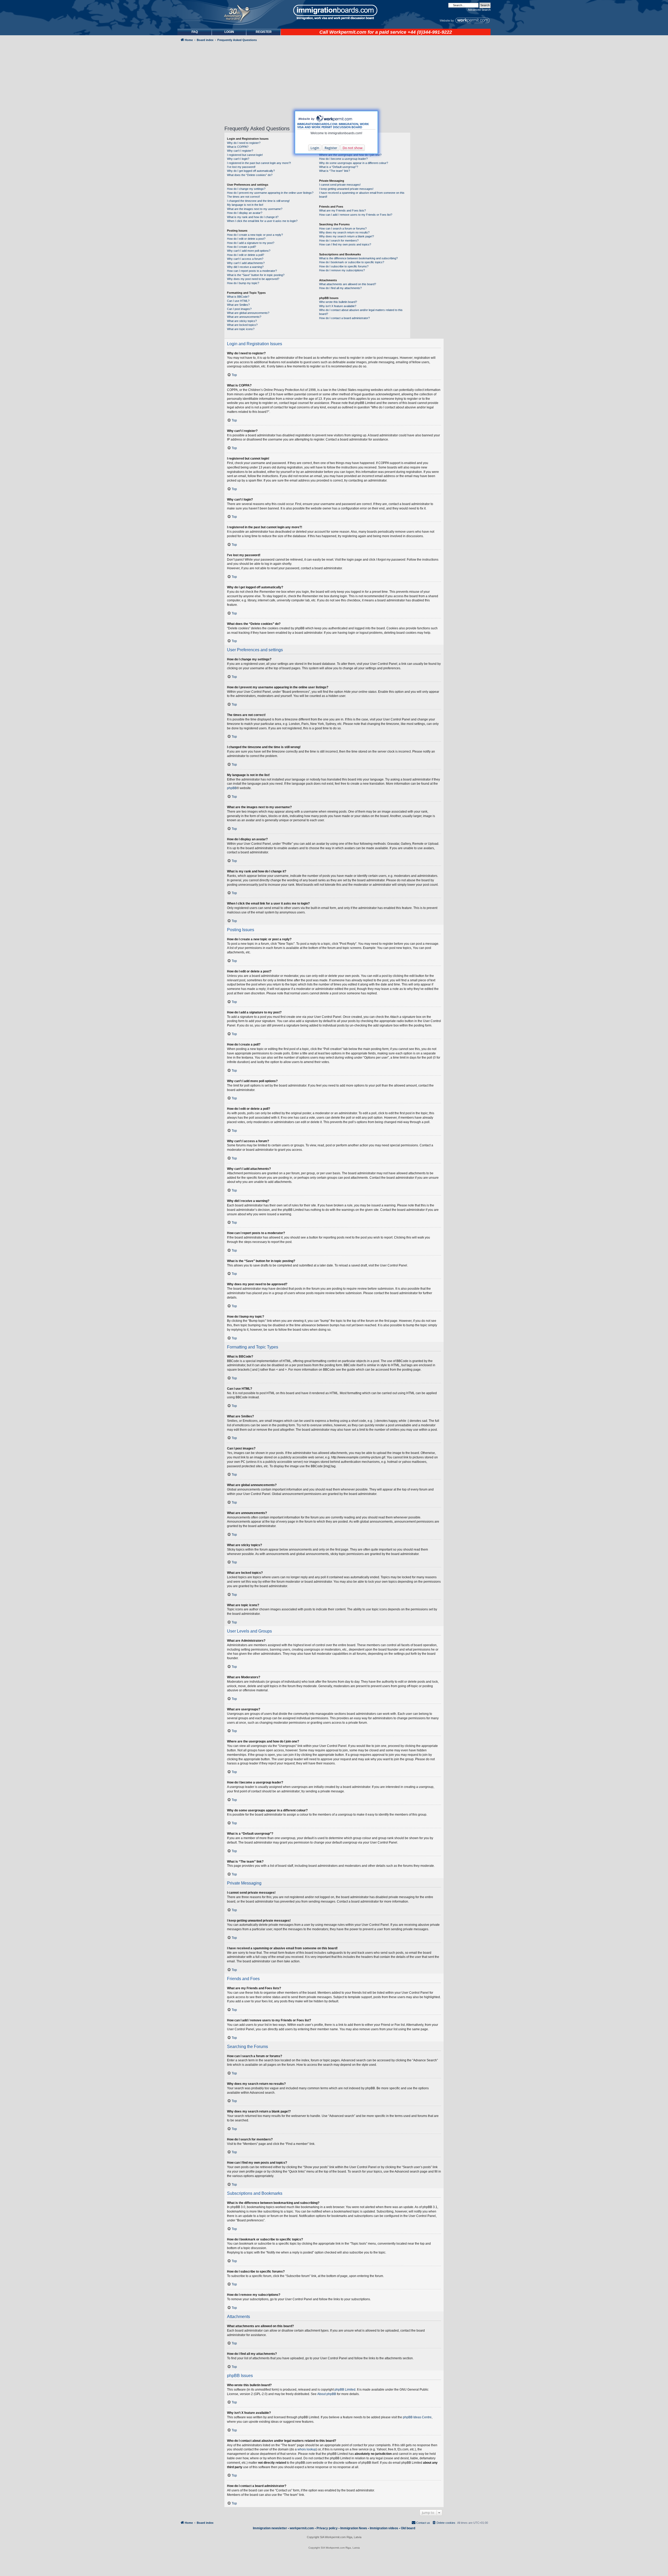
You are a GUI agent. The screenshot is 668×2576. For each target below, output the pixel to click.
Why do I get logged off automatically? (251, 171)
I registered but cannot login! (245, 155)
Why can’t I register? (240, 151)
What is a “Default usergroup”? (339, 167)
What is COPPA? (238, 147)
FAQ (195, 32)
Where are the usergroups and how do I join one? (350, 155)
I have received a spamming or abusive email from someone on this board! (362, 195)
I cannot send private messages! (340, 185)
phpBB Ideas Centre (417, 2417)
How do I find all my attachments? (340, 288)
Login (315, 148)
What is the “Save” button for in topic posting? (256, 275)
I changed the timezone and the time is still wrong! (258, 201)
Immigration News (354, 2528)
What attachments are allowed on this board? (348, 284)
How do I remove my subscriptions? (342, 270)
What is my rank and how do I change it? (253, 217)
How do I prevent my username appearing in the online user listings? (270, 193)
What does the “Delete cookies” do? (250, 175)
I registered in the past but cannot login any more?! (259, 163)
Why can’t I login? (238, 159)
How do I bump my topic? (243, 283)
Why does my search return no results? (344, 232)
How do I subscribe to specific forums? (344, 266)
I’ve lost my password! (241, 167)
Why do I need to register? (244, 143)
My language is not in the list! (245, 205)
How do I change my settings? (246, 189)
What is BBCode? (238, 297)
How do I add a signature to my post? (251, 243)
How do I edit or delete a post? (246, 239)
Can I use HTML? (238, 301)
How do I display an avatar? (245, 213)
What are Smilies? (238, 305)
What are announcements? (244, 317)
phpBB (232, 788)
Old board (408, 2528)
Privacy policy (327, 2528)
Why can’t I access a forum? (245, 259)
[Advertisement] (199, 184)
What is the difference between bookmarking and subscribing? (358, 258)
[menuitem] (229, 32)
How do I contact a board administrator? (344, 318)
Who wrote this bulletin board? (338, 302)
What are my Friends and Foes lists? (342, 210)
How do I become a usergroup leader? (343, 159)
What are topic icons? (241, 329)
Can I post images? (239, 309)
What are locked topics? (242, 325)
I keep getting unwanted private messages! (346, 189)
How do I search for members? (339, 240)
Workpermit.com (348, 32)
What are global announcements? (248, 313)
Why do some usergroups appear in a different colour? (354, 163)
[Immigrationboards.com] (334, 12)
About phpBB (327, 2394)
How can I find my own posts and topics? (345, 244)
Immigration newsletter (270, 2528)
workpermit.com (302, 2528)
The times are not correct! (243, 197)
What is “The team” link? (335, 171)
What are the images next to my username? (255, 209)
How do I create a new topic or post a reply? (255, 235)
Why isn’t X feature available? (338, 306)
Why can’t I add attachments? (246, 263)
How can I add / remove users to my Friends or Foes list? (356, 215)
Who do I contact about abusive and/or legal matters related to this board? (361, 312)
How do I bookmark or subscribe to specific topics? (352, 262)
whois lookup (307, 2449)
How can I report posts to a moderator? (252, 271)
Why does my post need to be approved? (253, 279)
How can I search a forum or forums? (343, 228)
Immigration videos (384, 2528)
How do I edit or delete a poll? (246, 255)
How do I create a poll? (241, 247)
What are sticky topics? (242, 321)
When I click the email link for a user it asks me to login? (262, 221)
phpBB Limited (345, 2390)
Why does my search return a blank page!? (347, 236)
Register (331, 148)
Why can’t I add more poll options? (249, 251)
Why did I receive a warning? (245, 267)
